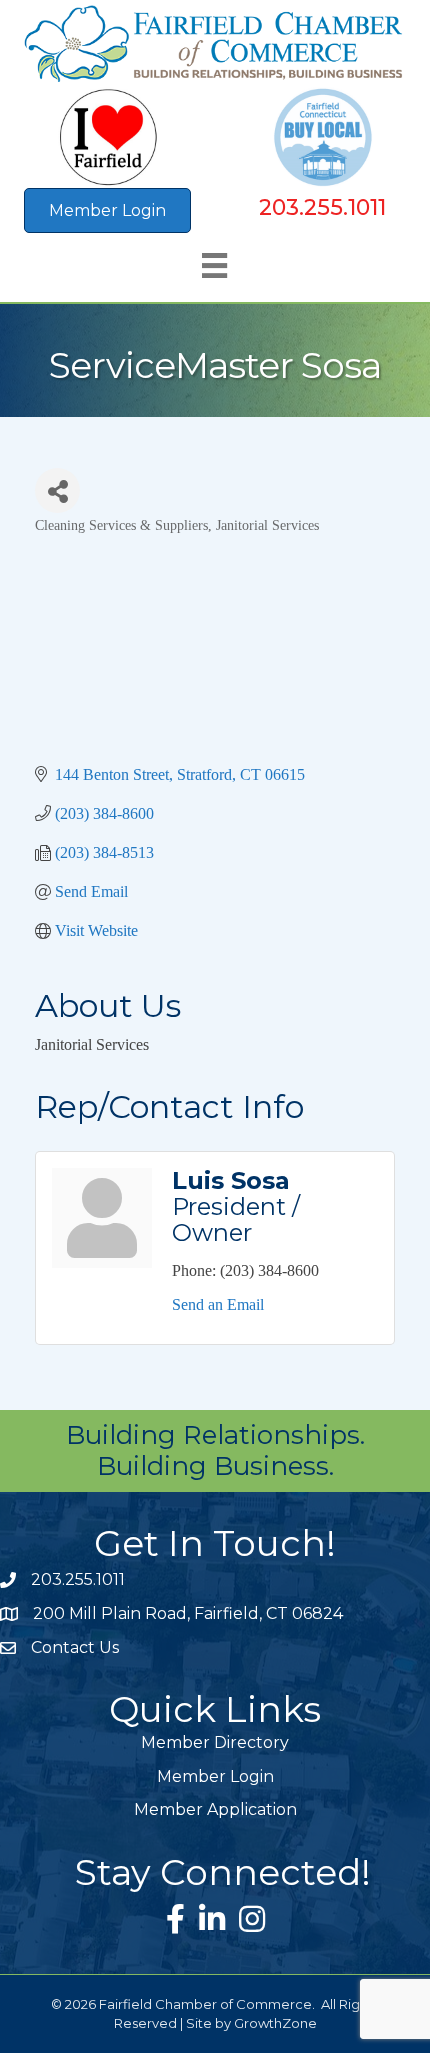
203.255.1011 (322, 207)
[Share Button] (57, 490)
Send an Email (218, 1304)
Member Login (215, 1776)
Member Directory (215, 1742)
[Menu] (214, 265)
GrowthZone (275, 2023)
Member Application (215, 1809)
